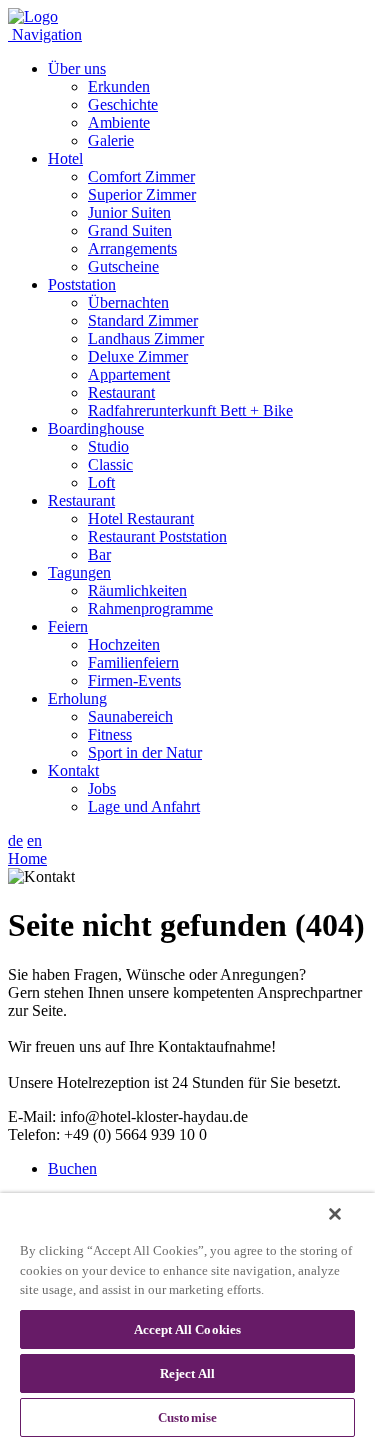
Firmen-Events (134, 680)
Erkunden (119, 86)
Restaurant (121, 392)
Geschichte (123, 104)
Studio (108, 446)
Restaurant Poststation (157, 536)
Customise (187, 1417)
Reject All (187, 1373)
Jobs (102, 788)
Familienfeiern (133, 662)
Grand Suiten (130, 230)
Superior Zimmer (142, 194)
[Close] (335, 1214)
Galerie (111, 140)
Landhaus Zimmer (146, 338)
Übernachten (128, 302)
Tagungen (79, 572)
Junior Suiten (129, 212)
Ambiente (119, 122)
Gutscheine (123, 266)
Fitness (110, 734)
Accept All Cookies (187, 1329)
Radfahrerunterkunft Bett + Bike (190, 410)
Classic (110, 464)
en (34, 840)
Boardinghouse (96, 428)
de (15, 840)
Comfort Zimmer (141, 176)
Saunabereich (130, 716)
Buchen (72, 1168)
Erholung (77, 698)
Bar (99, 554)
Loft (101, 482)
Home (27, 858)
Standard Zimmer (143, 320)
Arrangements (132, 248)
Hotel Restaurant (141, 518)
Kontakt (73, 770)
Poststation (82, 284)
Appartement (129, 374)
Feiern (68, 626)
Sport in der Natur (145, 752)
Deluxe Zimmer (138, 356)
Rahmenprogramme (150, 608)
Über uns (77, 68)
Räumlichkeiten (137, 590)
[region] (187, 1317)
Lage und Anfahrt (144, 806)
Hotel (65, 158)
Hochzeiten (124, 644)
